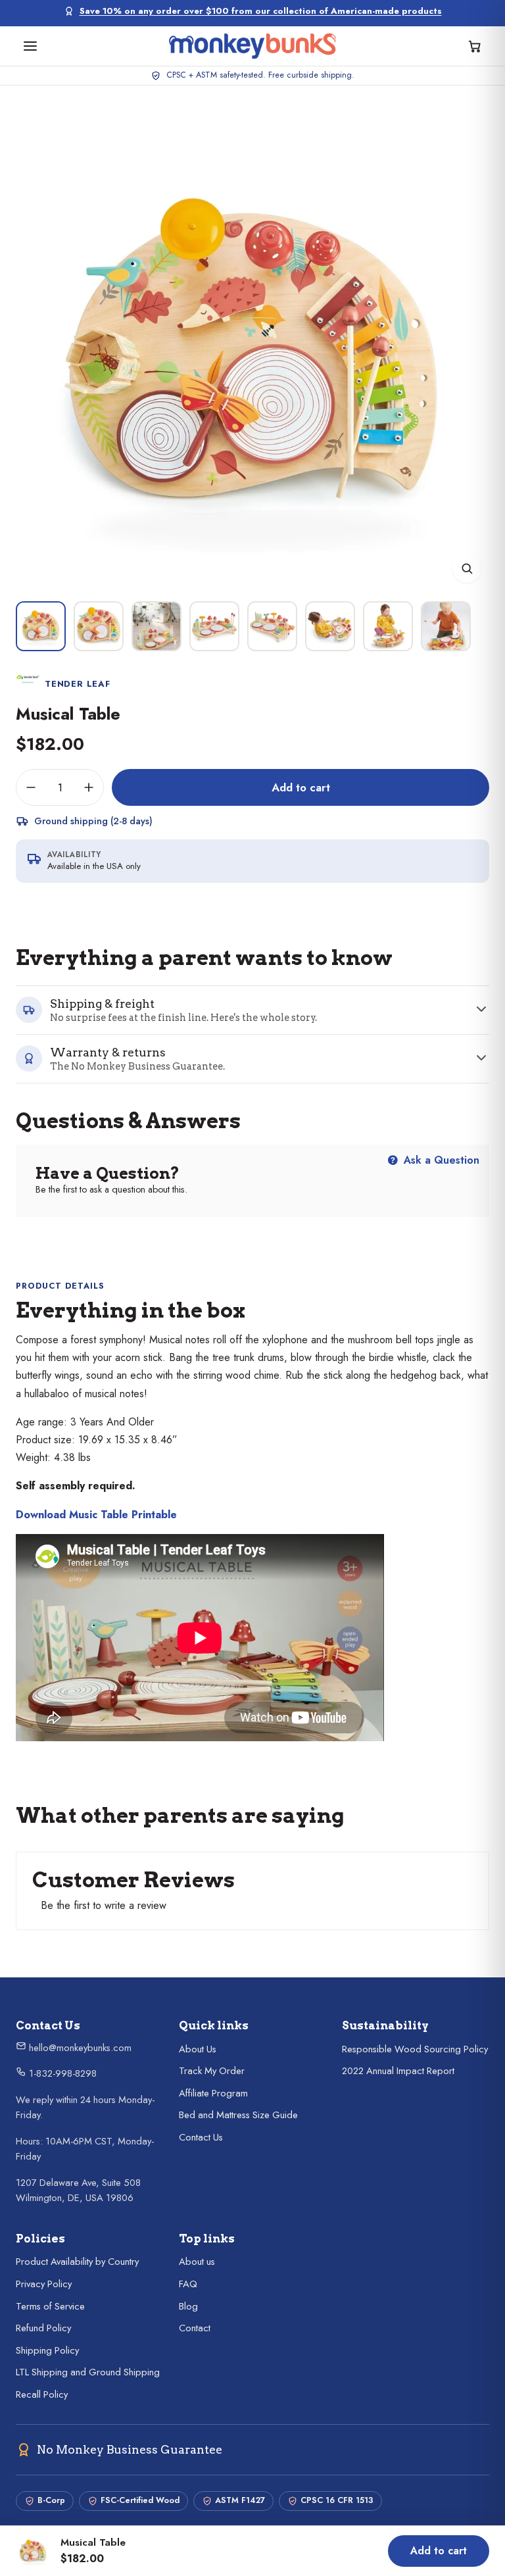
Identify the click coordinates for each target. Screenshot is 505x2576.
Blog (188, 2306)
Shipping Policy (47, 2350)
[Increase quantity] (89, 787)
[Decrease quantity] (31, 787)
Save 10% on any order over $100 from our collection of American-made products (261, 11)
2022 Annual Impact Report (398, 2071)
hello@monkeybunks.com (79, 2048)
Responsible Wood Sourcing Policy (415, 2049)
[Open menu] (30, 46)
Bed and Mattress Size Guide (238, 2115)
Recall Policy (42, 2394)
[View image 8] (446, 626)
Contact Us (201, 2137)
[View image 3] (156, 626)
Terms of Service (50, 2306)
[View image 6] (330, 626)
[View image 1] (41, 626)
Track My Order (212, 2071)
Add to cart (301, 787)
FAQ (188, 2284)
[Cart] (475, 46)
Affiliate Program (213, 2093)
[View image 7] (388, 626)
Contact (195, 2328)
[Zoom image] (467, 568)
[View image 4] (214, 626)
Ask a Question (440, 1160)
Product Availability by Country (77, 2262)
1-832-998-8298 (61, 2073)
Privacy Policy (44, 2284)
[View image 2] (99, 626)
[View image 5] (272, 626)
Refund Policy (43, 2328)
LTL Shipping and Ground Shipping (88, 2372)
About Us (198, 2049)
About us (197, 2262)
